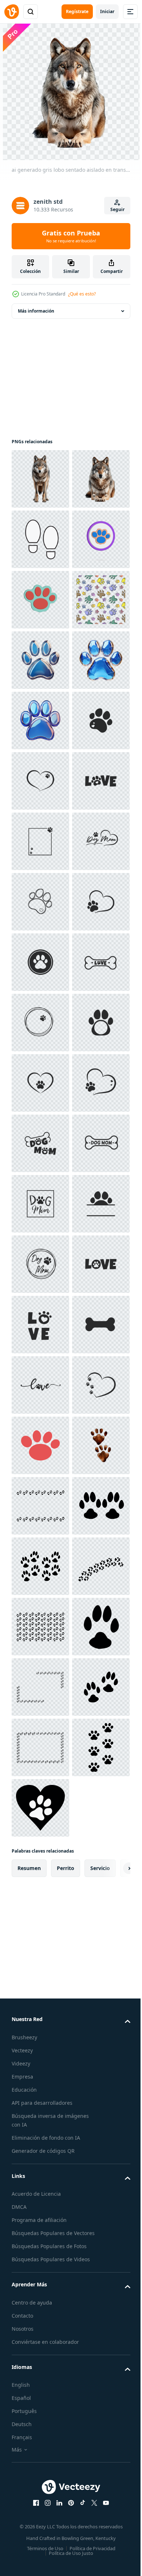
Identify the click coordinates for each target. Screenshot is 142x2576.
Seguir (117, 209)
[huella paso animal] (40, 660)
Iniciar (107, 11)
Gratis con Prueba (71, 236)
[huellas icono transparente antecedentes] (40, 600)
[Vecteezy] (12, 12)
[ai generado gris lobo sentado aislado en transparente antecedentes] (40, 539)
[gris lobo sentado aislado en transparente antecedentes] (40, 479)
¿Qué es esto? (82, 294)
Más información (36, 311)
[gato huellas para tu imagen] (40, 2412)
